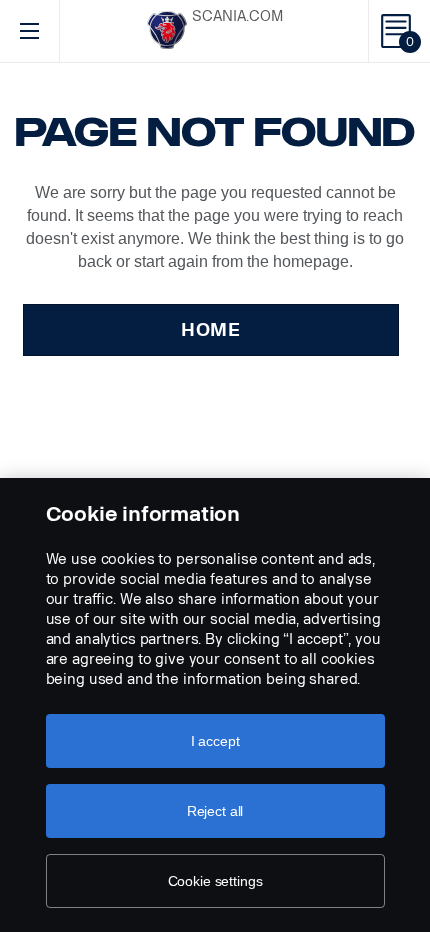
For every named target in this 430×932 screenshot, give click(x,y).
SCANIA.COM (237, 16)
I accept (215, 741)
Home (211, 330)
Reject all (215, 811)
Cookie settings (215, 881)
